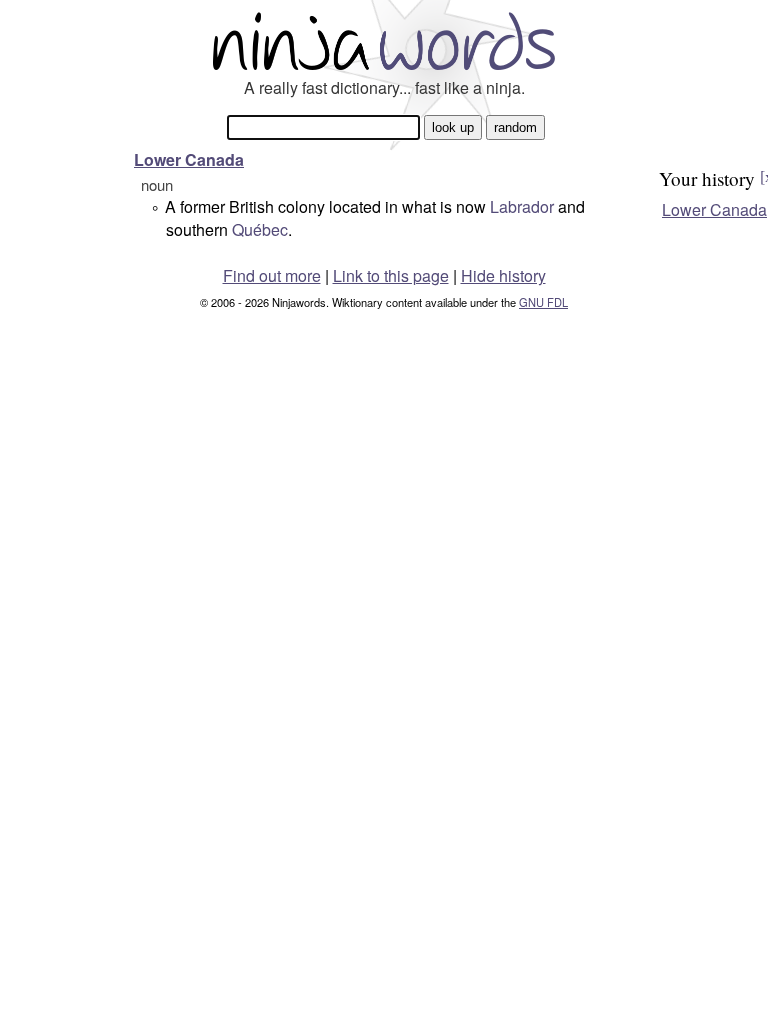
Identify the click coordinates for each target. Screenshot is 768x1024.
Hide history (503, 275)
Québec (260, 229)
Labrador (522, 206)
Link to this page (391, 275)
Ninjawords (384, 40)
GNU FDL (543, 302)
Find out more (272, 275)
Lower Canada (189, 159)
